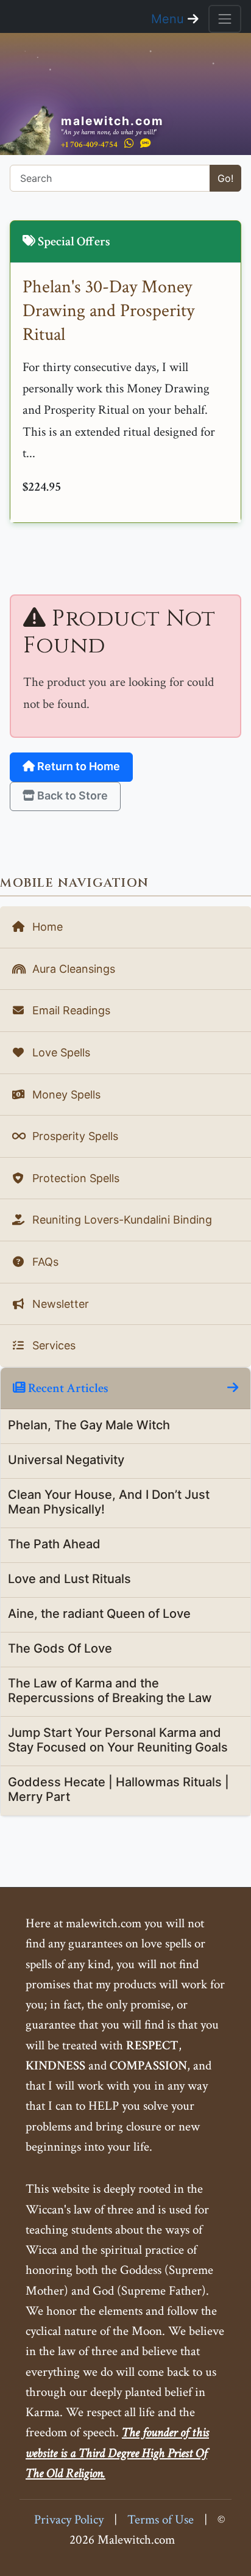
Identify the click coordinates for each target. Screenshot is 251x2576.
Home (46, 927)
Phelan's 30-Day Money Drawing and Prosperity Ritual (108, 311)
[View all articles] (233, 1388)
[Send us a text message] (146, 144)
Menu (169, 19)
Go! (225, 178)
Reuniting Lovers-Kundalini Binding (121, 1220)
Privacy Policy (69, 2520)
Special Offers (73, 241)
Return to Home (77, 766)
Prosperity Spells (74, 1136)
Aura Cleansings (72, 969)
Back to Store (71, 796)
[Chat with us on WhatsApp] (129, 144)
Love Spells (60, 1052)
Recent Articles (67, 1388)
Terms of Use (161, 2520)
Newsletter (59, 1304)
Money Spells (65, 1095)
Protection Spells (74, 1178)
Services (52, 1345)
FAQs (44, 1262)
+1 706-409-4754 (89, 144)
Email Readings (70, 1010)
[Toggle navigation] (225, 19)
